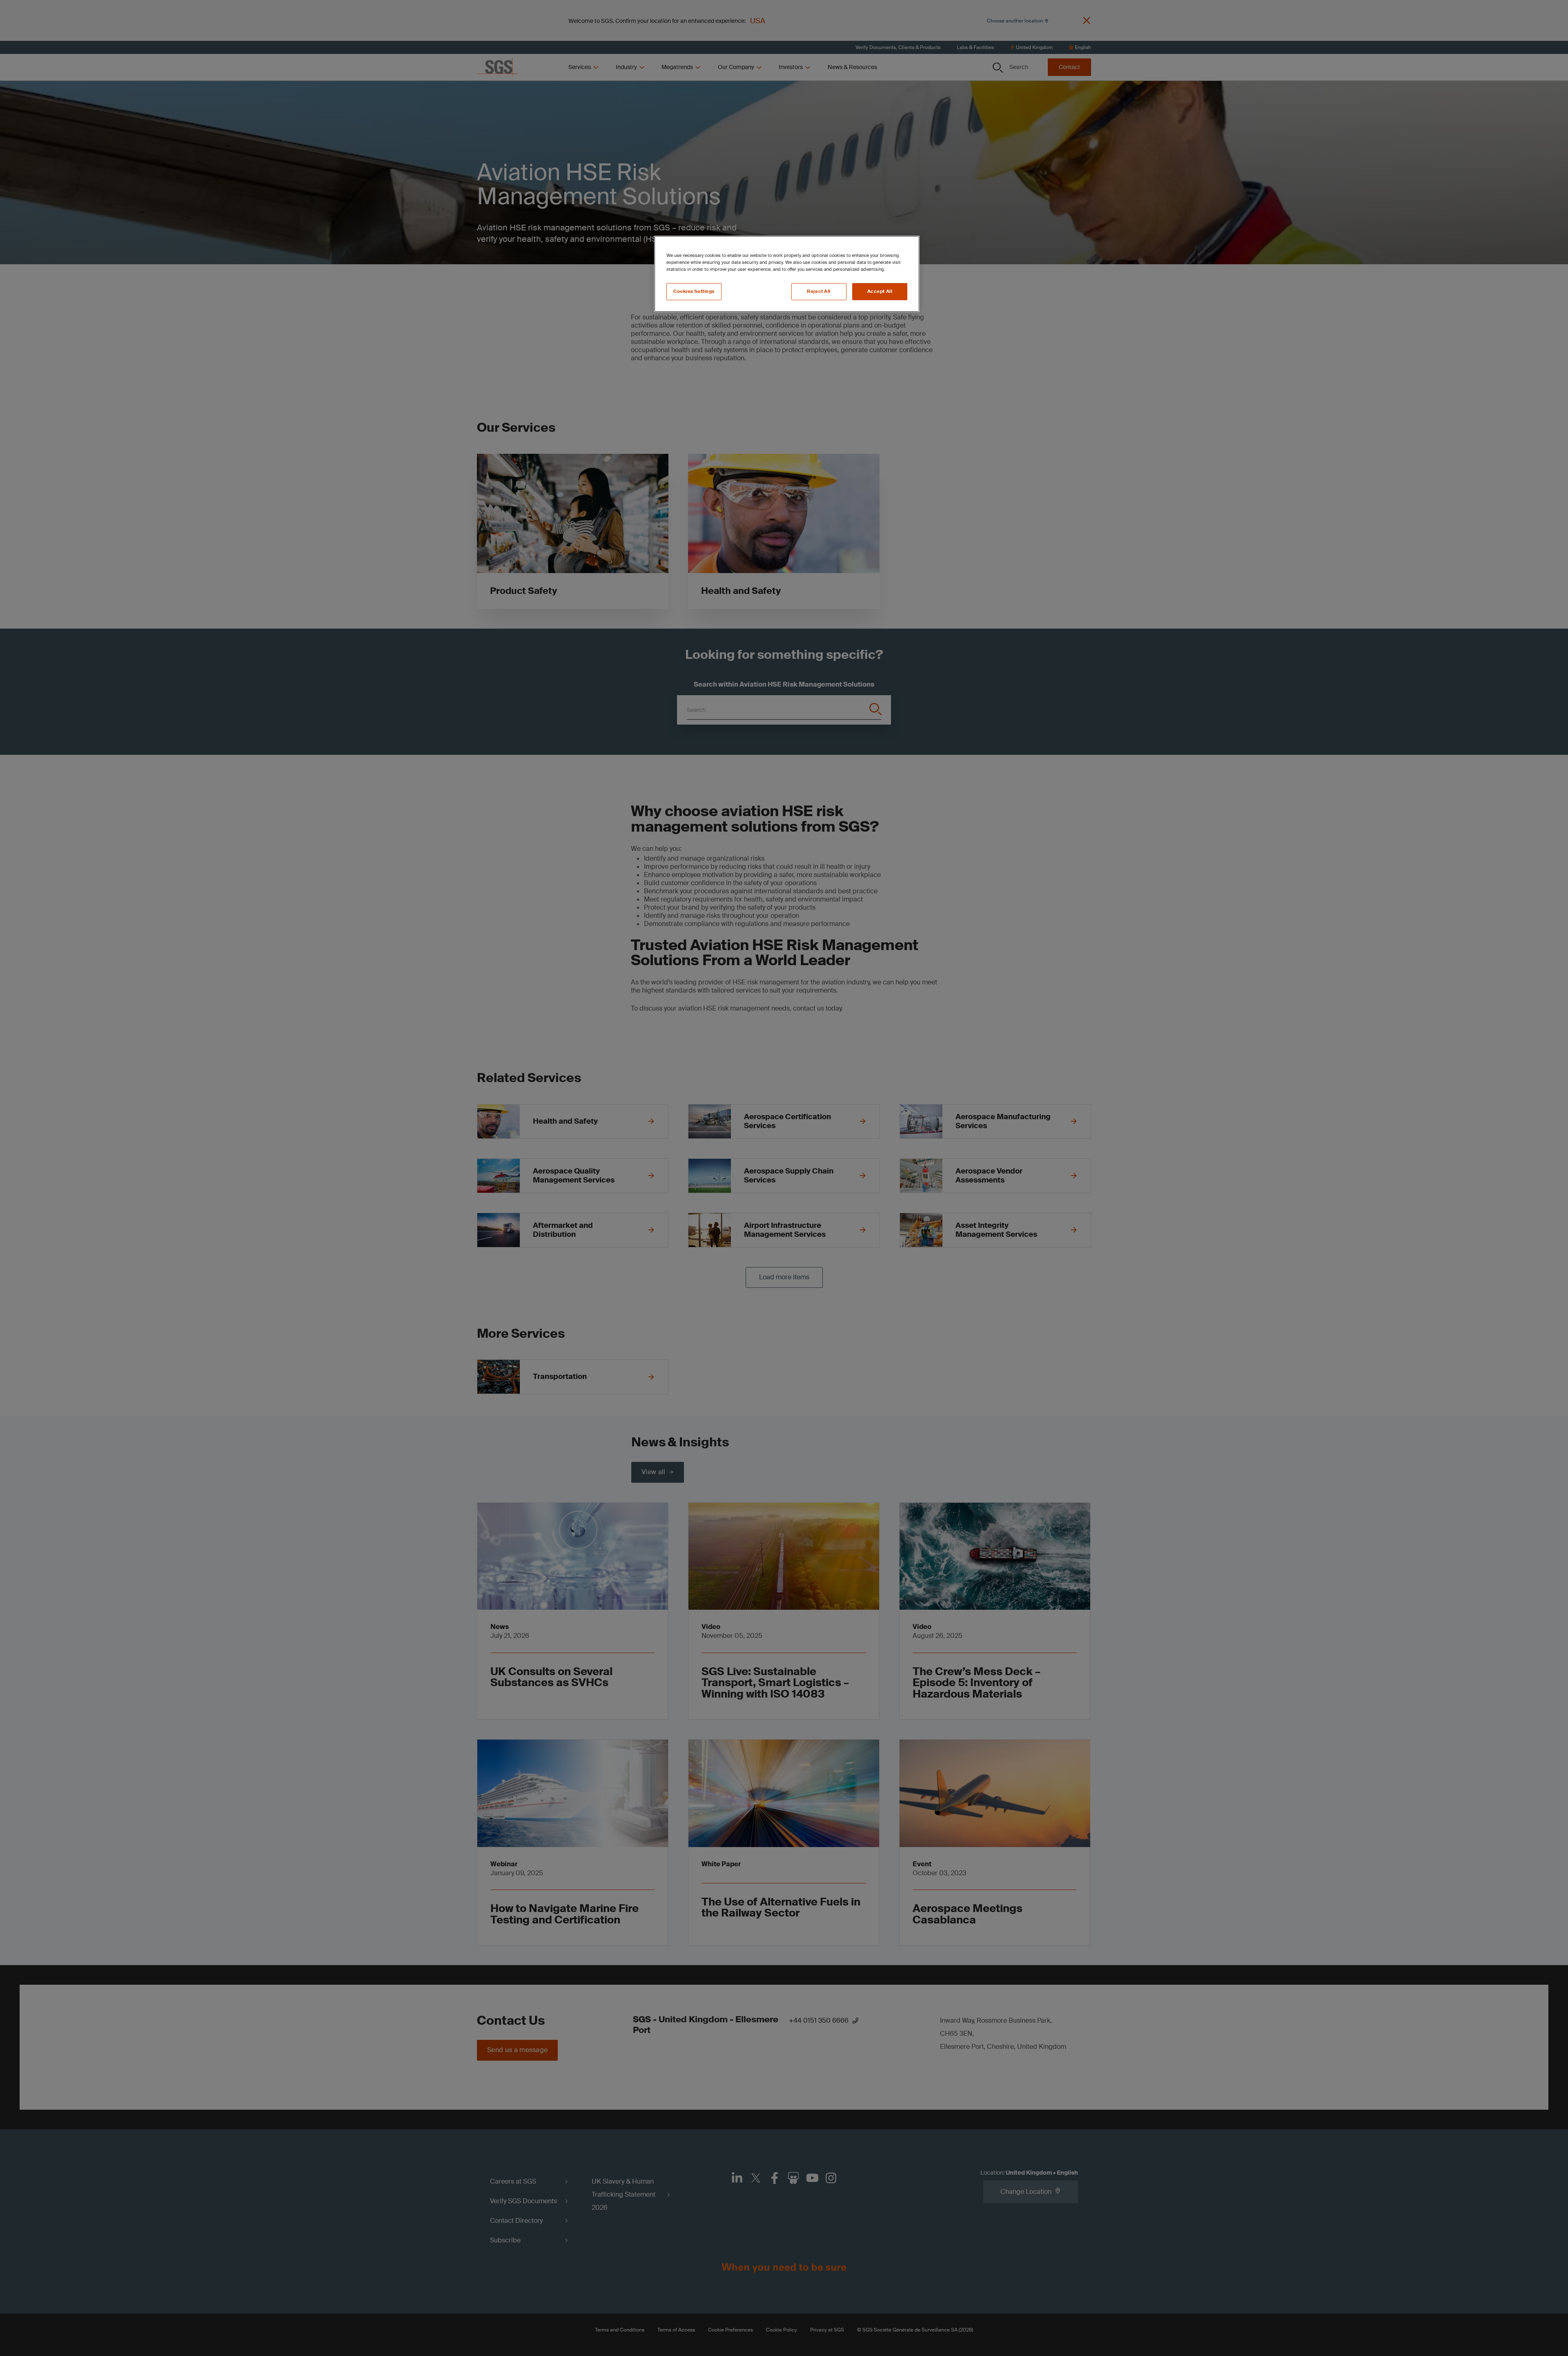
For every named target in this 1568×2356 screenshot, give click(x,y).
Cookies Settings (694, 291)
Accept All (880, 291)
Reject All (819, 291)
